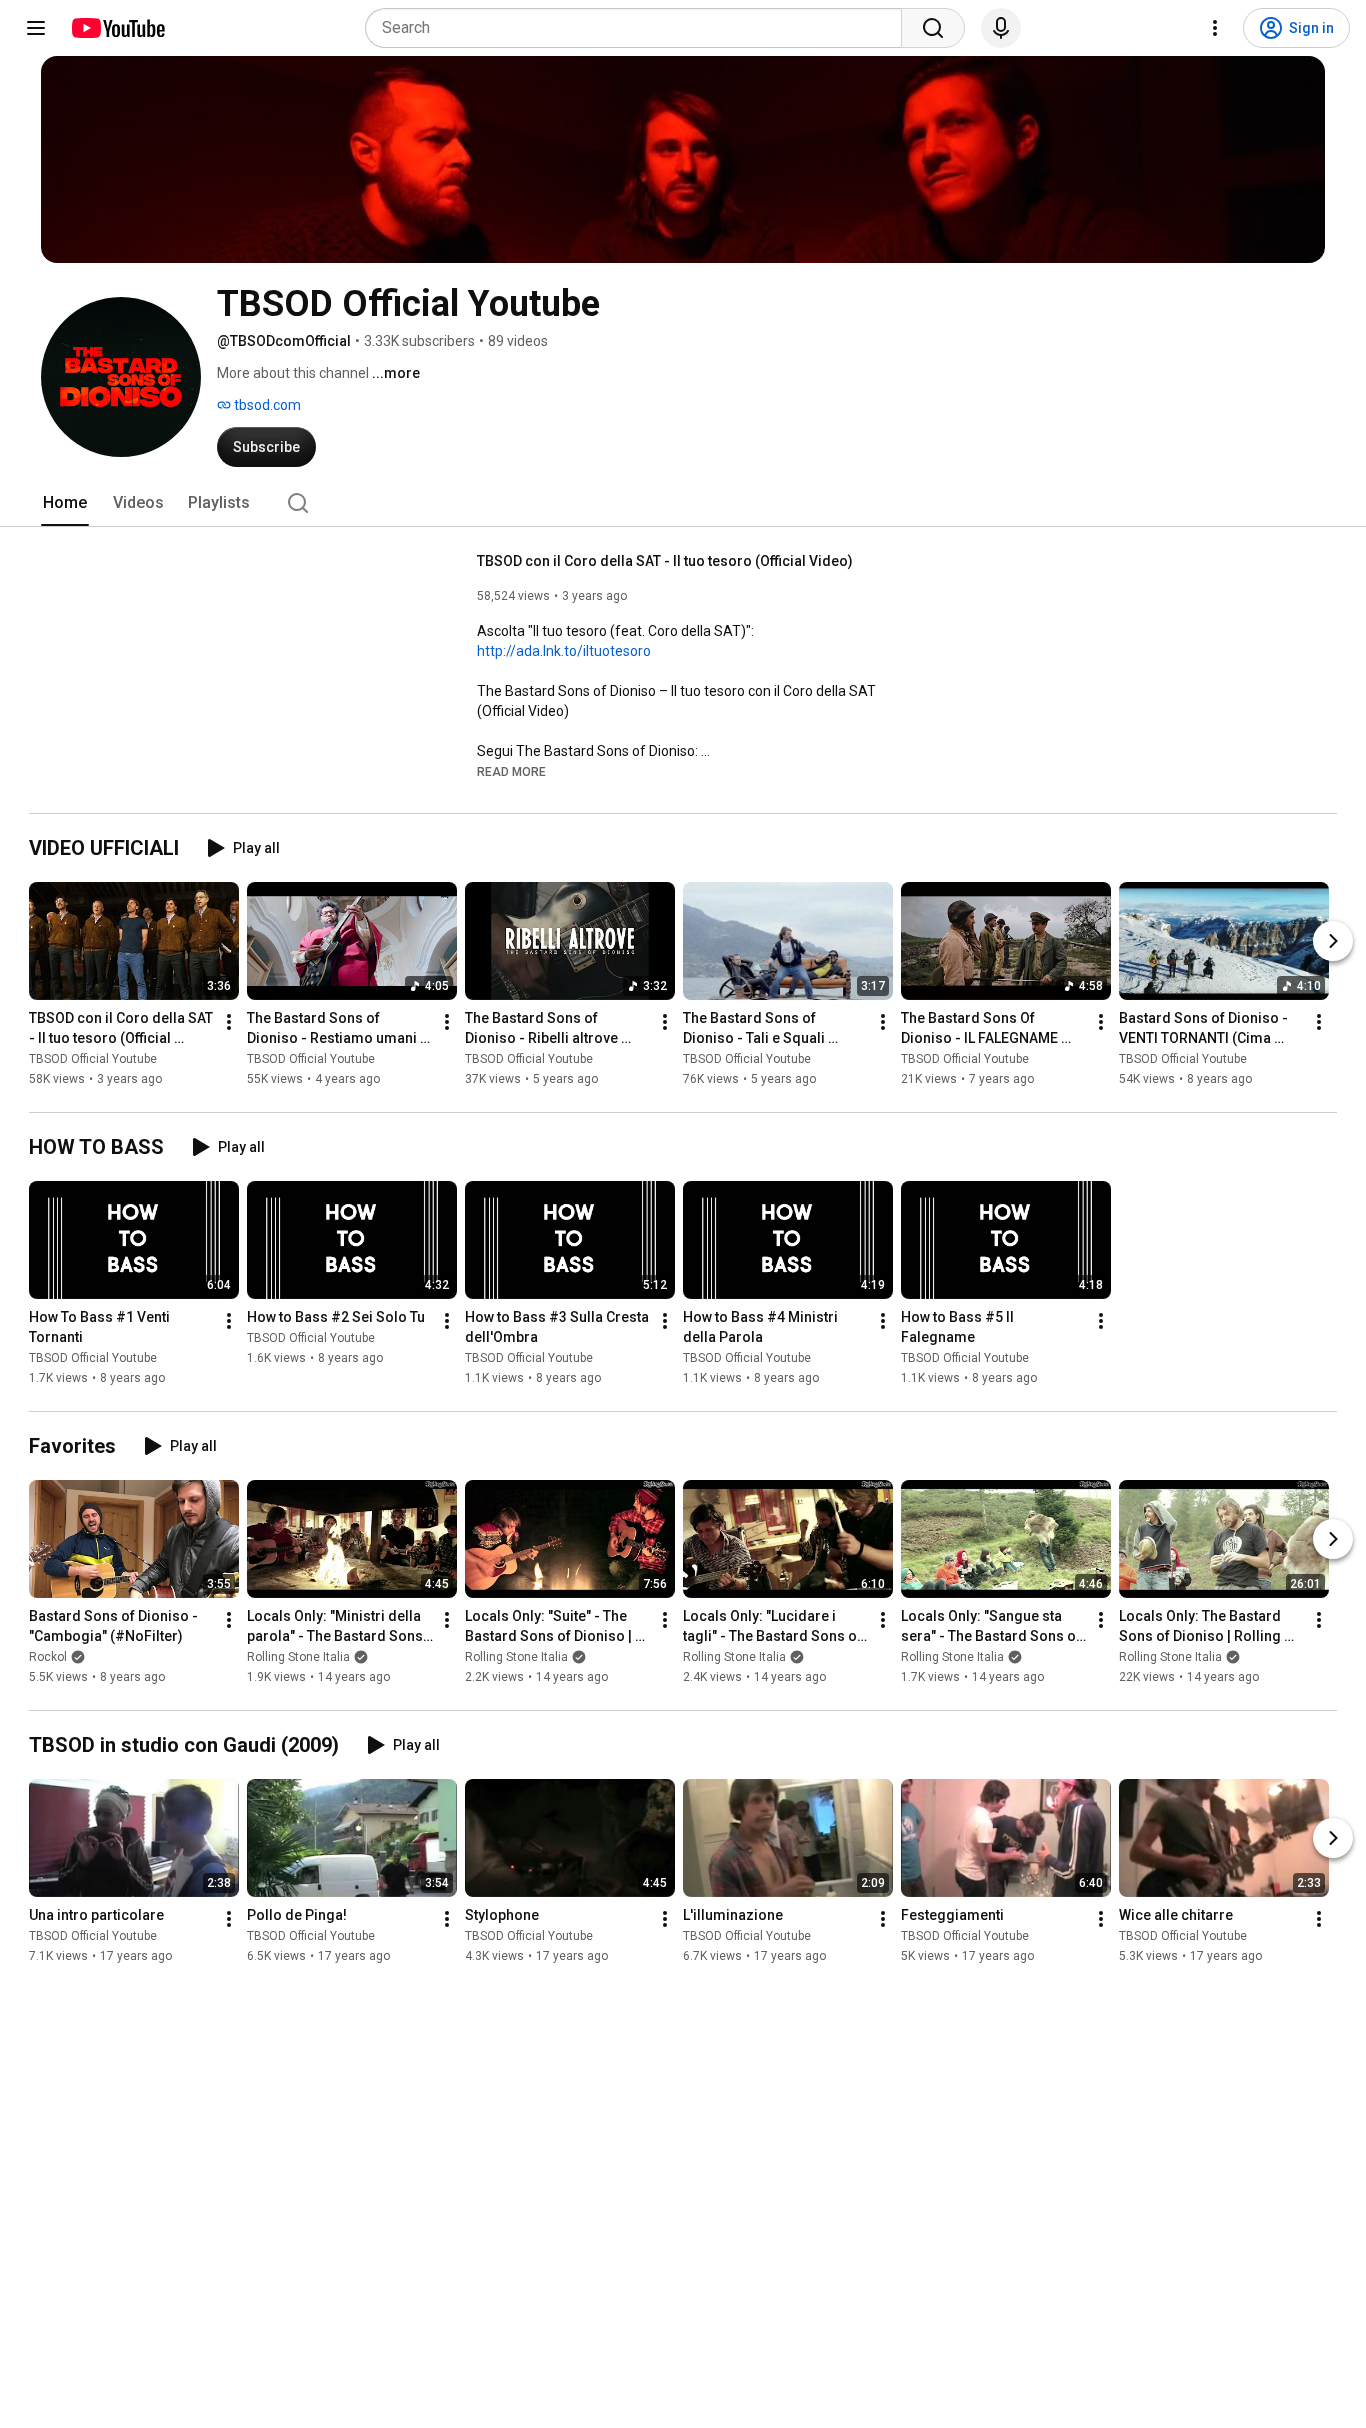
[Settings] (1215, 28)
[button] (511, 771)
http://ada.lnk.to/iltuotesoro (564, 651)
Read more (511, 772)
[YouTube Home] (117, 28)
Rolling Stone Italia (298, 1657)
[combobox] (639, 28)
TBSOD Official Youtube (93, 1059)
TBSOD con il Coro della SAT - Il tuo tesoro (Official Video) (665, 561)
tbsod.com (266, 405)
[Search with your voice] (1001, 28)
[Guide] (36, 28)
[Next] (1333, 941)
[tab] (65, 503)
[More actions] (229, 1022)
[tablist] (683, 503)
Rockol (48, 1657)
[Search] (933, 28)
